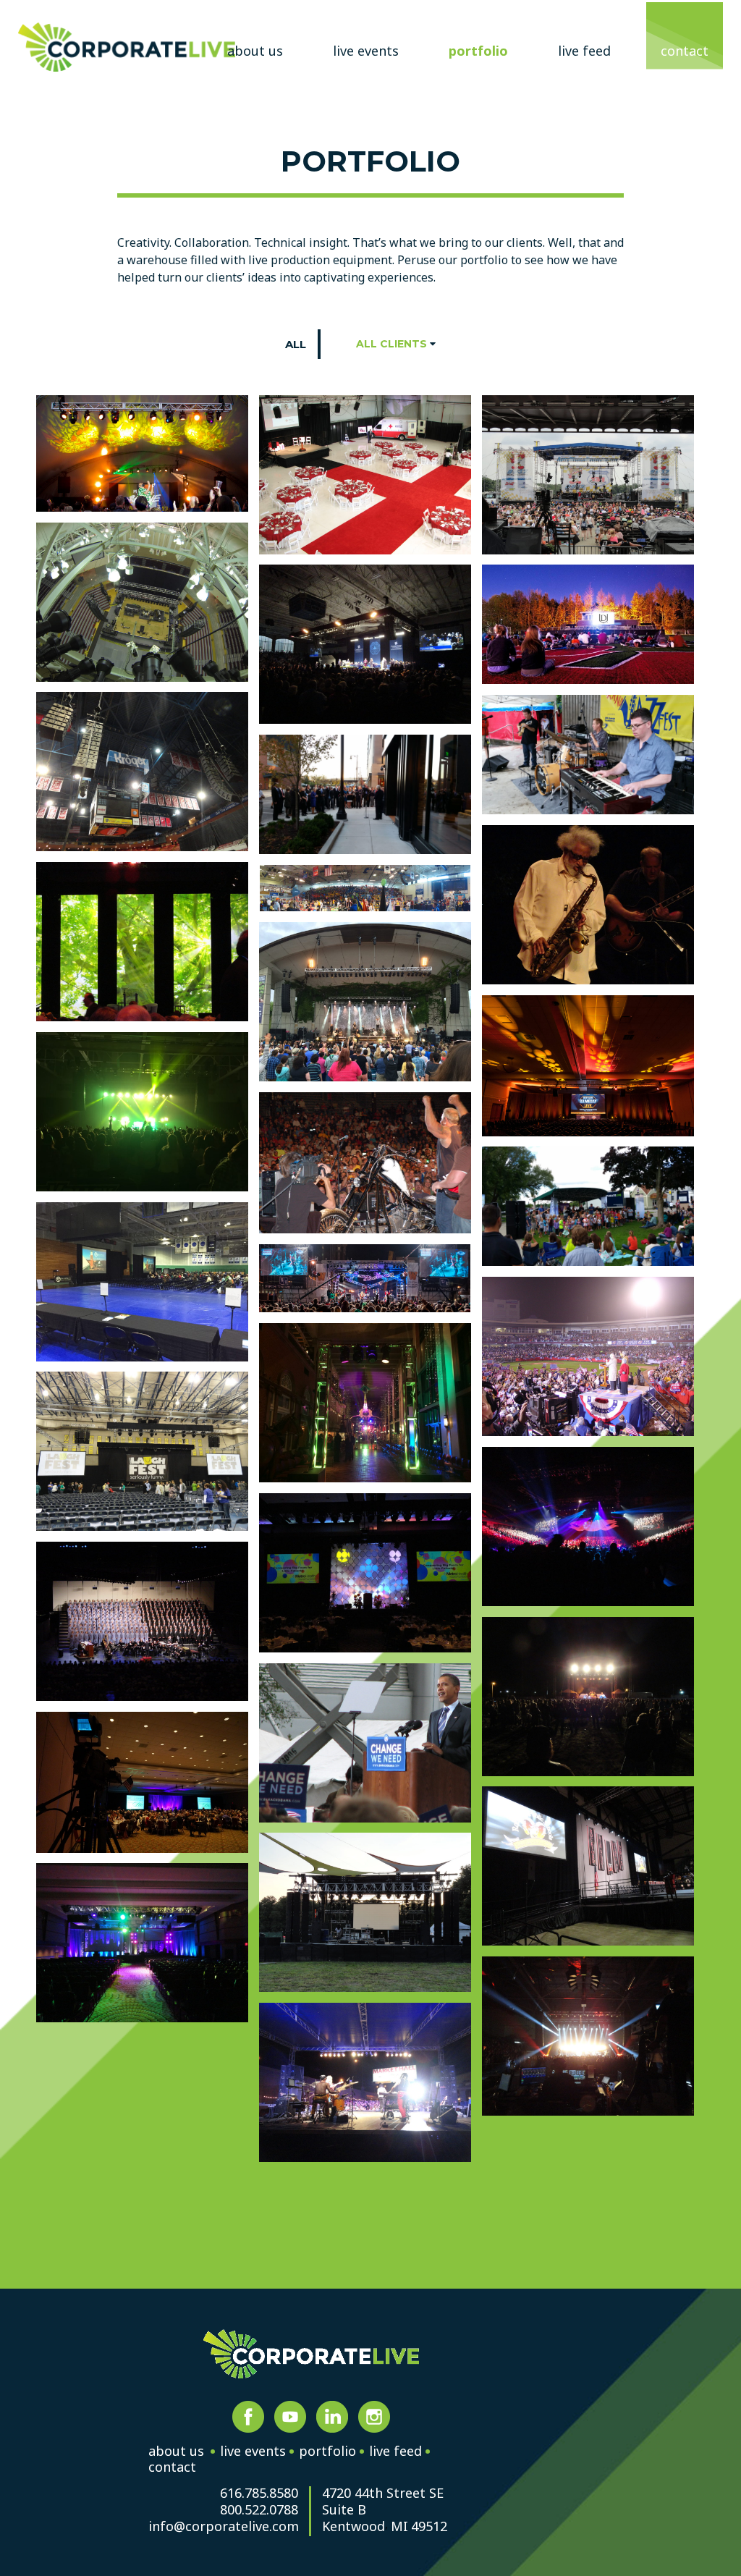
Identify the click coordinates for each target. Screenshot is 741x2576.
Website (127, 47)
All (296, 344)
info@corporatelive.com (223, 2527)
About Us (255, 51)
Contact (685, 51)
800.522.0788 (259, 2510)
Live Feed (584, 51)
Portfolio (478, 51)
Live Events (366, 51)
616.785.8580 (259, 2494)
